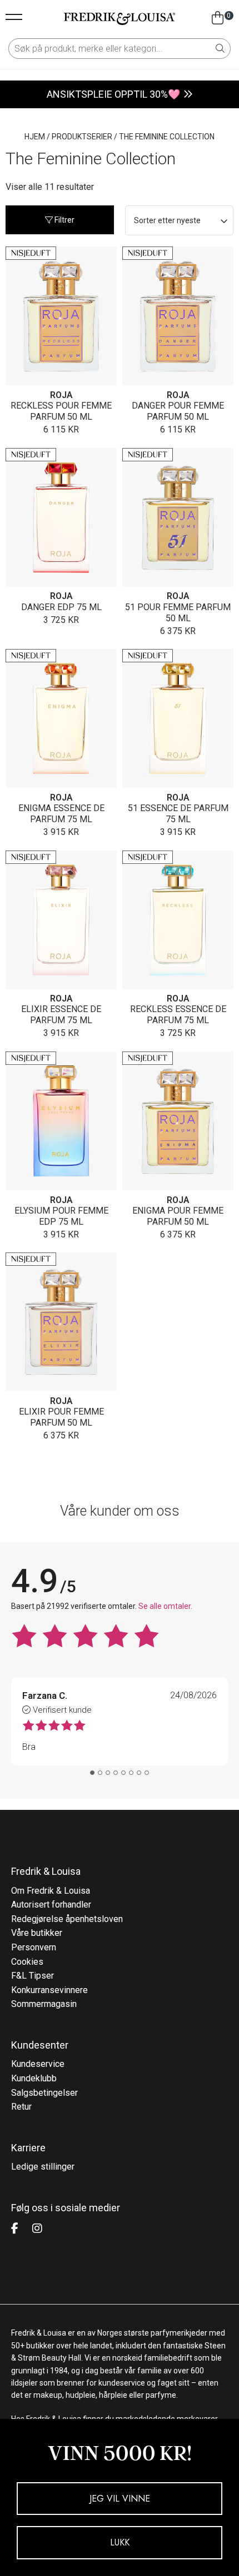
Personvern (34, 1947)
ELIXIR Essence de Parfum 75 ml (61, 1015)
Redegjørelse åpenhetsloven (67, 1919)
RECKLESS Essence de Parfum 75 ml (178, 1015)
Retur (21, 2107)
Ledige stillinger (43, 2167)
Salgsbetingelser (44, 2093)
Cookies (27, 1962)
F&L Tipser (33, 1976)
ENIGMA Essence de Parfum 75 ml (61, 814)
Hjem (35, 137)
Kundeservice (38, 2064)
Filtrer (64, 220)
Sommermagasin (44, 2004)
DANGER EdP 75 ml (61, 607)
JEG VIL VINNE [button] (120, 2499)
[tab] (92, 1773)
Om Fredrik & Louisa (51, 1891)
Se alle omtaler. (165, 1606)
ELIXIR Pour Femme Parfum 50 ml (61, 1417)
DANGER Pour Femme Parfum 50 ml (178, 411)
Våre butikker (37, 1933)
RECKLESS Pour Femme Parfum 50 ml (61, 411)
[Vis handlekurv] (218, 18)
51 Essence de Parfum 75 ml (178, 814)
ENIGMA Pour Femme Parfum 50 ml (178, 1216)
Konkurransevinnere (49, 1990)
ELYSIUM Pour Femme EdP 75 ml (61, 1216)
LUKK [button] (120, 2542)
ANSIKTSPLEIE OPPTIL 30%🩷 (113, 94)
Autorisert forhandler (51, 1905)
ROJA (61, 395)
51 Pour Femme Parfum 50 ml (178, 613)
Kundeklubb (34, 2078)
